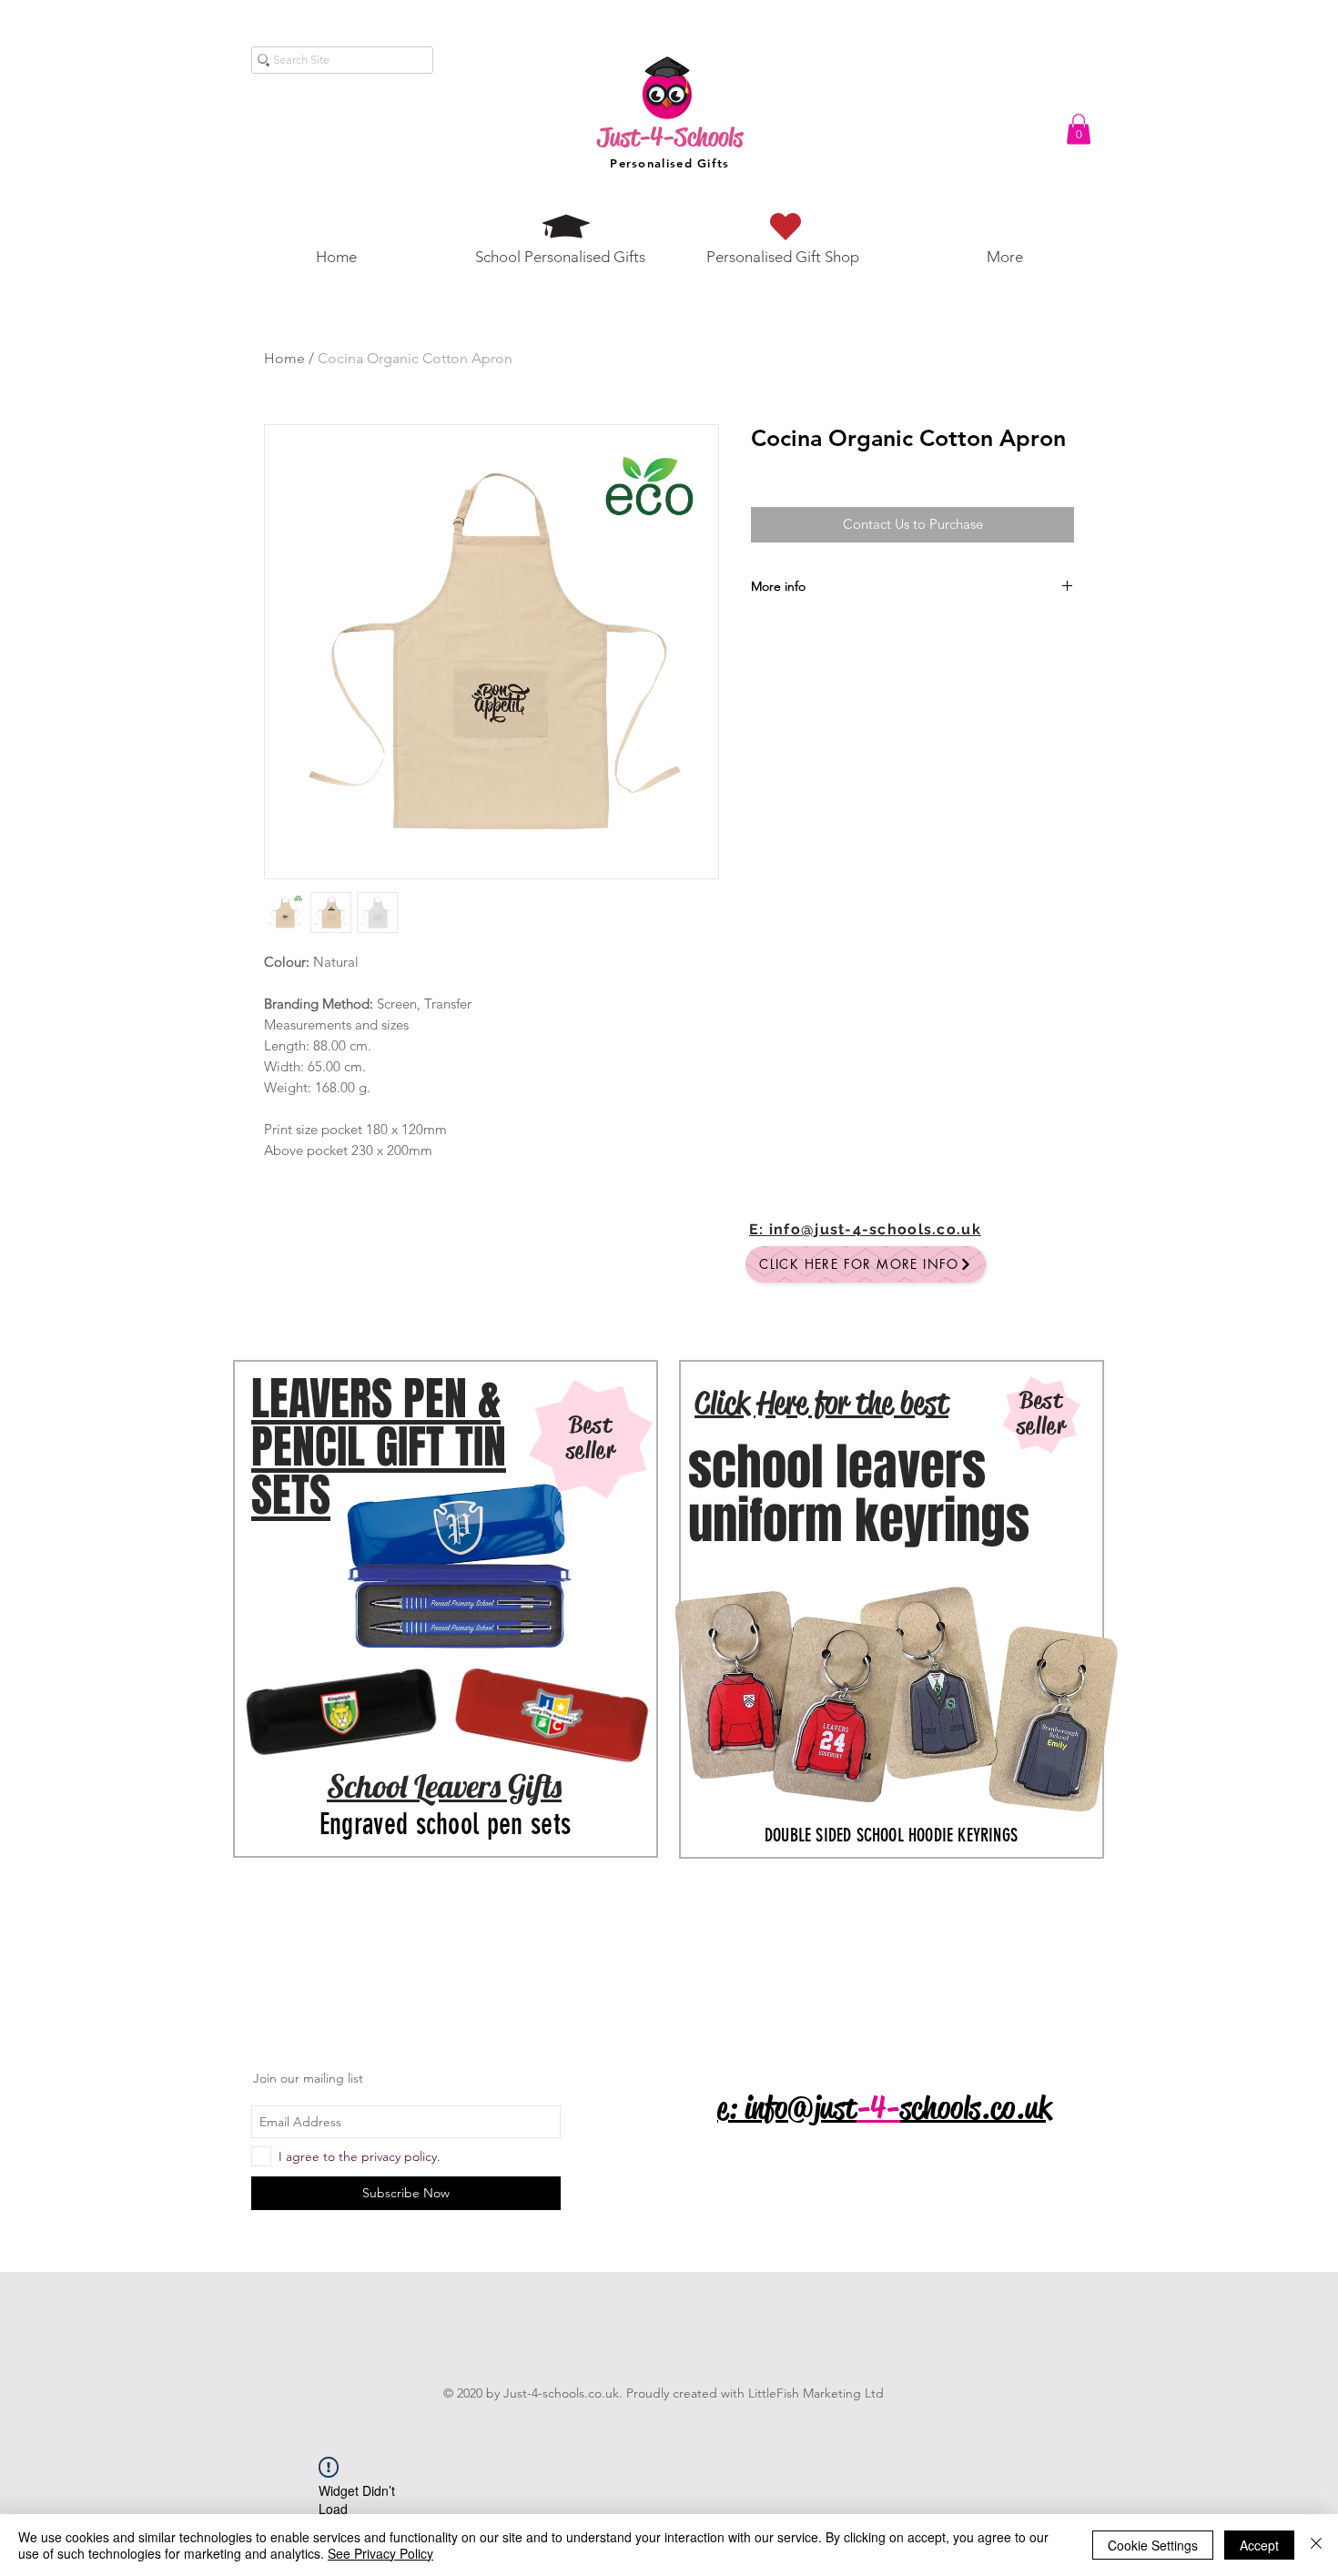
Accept (1259, 2545)
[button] (1079, 129)
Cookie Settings (1153, 2545)
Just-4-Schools (670, 137)
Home (284, 358)
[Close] (1316, 2545)
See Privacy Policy (380, 2553)
